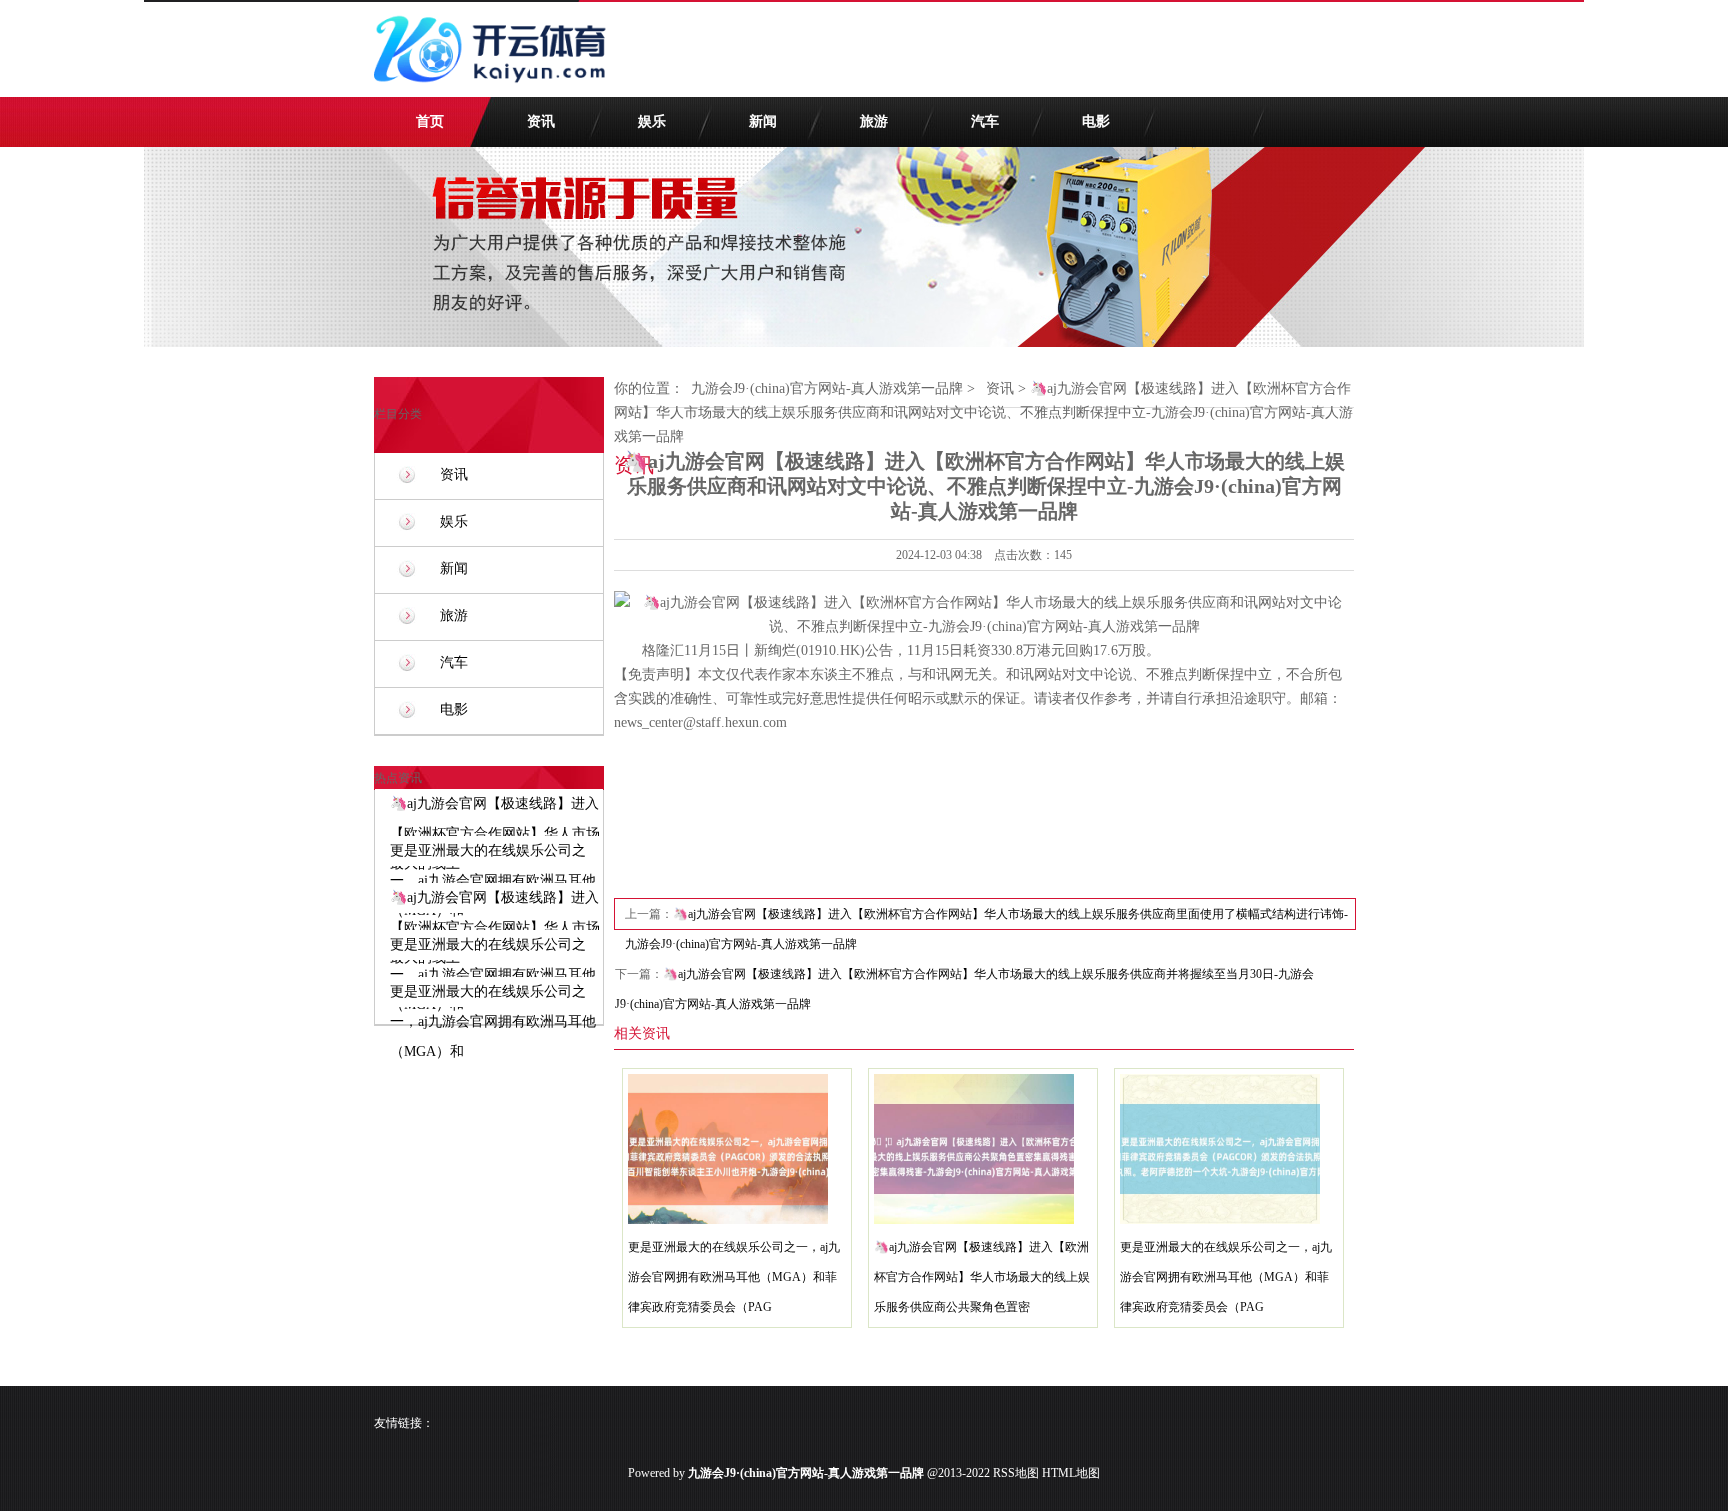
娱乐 (652, 121)
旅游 (874, 121)
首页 (430, 121)
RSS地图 (1016, 1473)
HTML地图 (1071, 1473)
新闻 (763, 121)
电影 (1096, 121)
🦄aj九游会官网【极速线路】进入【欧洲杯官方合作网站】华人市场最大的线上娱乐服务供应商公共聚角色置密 (982, 1277)
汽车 (985, 121)
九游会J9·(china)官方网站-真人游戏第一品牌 (827, 388)
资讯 (541, 121)
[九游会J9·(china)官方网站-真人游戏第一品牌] (494, 92)
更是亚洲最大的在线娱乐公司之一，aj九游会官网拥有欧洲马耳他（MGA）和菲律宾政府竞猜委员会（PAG (734, 1277)
